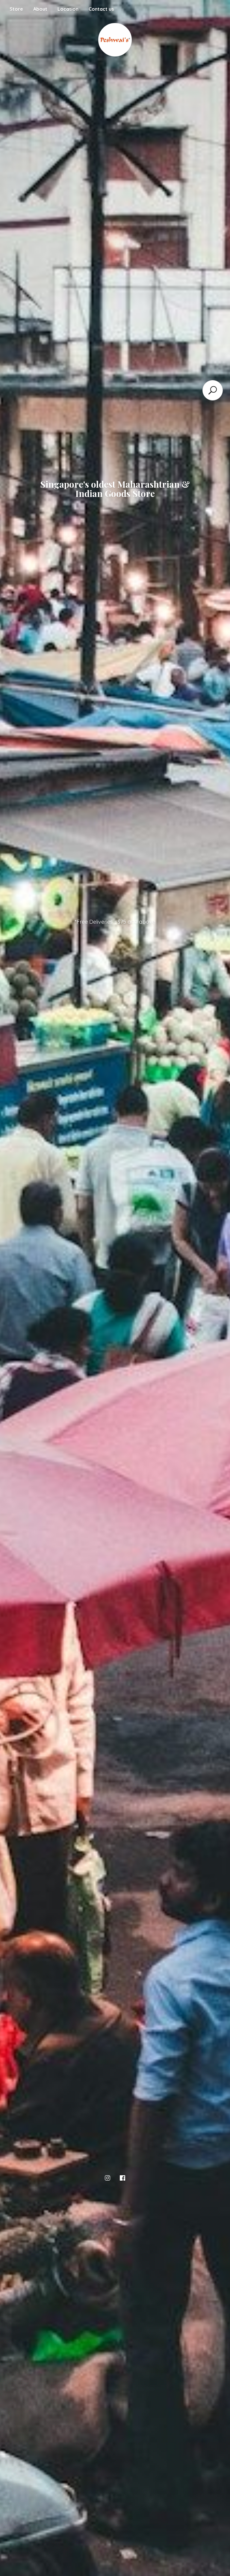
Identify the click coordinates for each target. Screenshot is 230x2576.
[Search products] (213, 390)
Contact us (101, 9)
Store (16, 9)
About (40, 9)
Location (68, 9)
